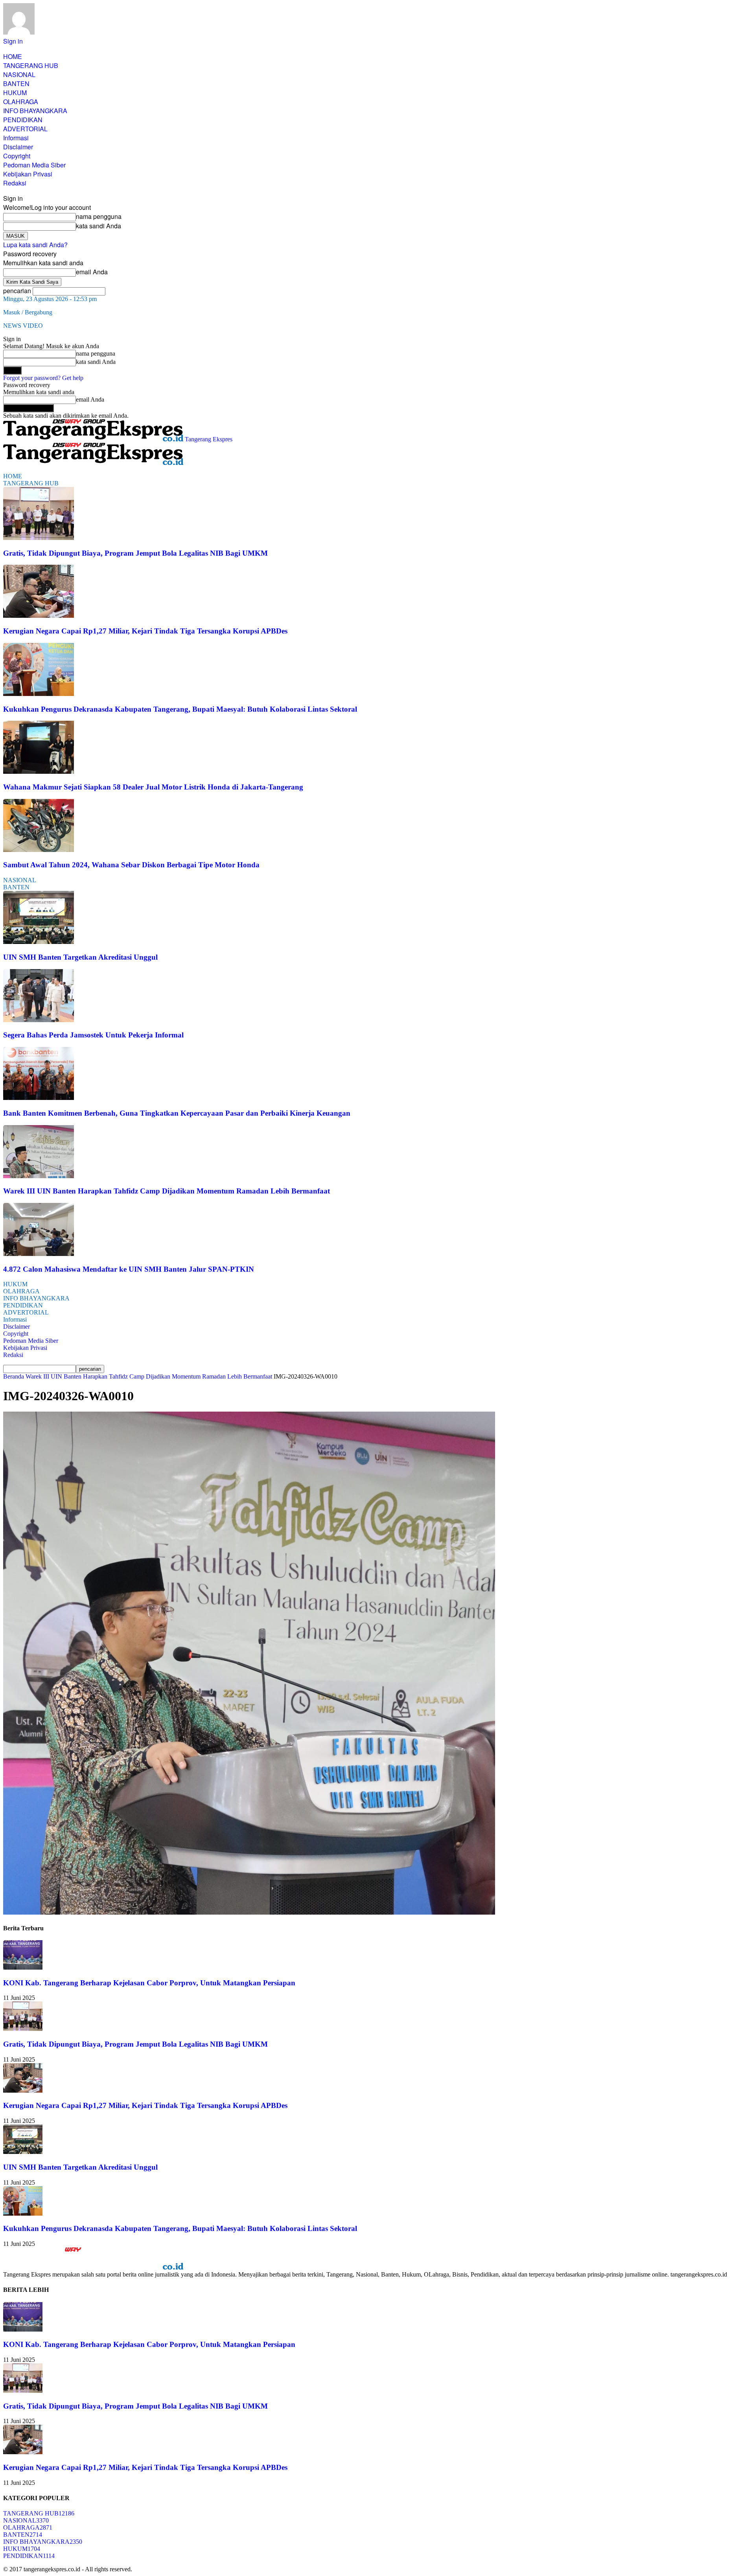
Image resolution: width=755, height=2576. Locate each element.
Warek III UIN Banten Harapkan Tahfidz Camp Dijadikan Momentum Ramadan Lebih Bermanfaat (167, 1191)
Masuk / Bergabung (28, 312)
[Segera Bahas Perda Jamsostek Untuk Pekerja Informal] (39, 1020)
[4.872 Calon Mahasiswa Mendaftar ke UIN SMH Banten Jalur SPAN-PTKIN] (39, 1254)
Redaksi (15, 183)
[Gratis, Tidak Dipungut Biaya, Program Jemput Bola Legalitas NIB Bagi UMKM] (39, 538)
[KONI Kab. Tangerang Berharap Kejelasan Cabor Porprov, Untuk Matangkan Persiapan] (23, 1967)
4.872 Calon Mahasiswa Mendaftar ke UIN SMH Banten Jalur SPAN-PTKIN (129, 1269)
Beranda (14, 1376)
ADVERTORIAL (25, 129)
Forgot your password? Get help (43, 378)
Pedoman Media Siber (34, 165)
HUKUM (15, 93)
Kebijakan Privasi (28, 174)
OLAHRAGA (21, 102)
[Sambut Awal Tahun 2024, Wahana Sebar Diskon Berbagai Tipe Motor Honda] (39, 850)
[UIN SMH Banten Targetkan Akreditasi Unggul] (39, 942)
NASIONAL (19, 74)
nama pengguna (99, 216)
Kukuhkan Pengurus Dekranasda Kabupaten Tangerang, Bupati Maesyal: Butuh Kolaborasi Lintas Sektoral (180, 709)
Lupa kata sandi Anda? (35, 245)
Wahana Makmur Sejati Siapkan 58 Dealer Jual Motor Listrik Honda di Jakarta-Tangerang (153, 787)
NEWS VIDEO (23, 326)
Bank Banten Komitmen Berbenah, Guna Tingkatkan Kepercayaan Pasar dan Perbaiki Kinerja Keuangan (177, 1113)
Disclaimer (18, 147)
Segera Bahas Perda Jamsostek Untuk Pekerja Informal (93, 1035)
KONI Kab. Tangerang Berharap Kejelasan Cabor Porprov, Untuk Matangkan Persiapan (149, 1983)
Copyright (17, 156)
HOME (13, 56)
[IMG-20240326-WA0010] (249, 1912)
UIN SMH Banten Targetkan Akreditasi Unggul (80, 957)
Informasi (16, 138)
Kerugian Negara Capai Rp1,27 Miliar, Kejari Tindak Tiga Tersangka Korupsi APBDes (145, 631)
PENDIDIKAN (23, 120)
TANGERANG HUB (31, 65)
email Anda (92, 272)
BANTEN (16, 84)
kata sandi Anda (99, 226)
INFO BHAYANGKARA (35, 111)
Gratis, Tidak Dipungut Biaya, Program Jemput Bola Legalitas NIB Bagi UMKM (135, 553)
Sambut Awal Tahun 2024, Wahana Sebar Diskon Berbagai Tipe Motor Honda (131, 865)
